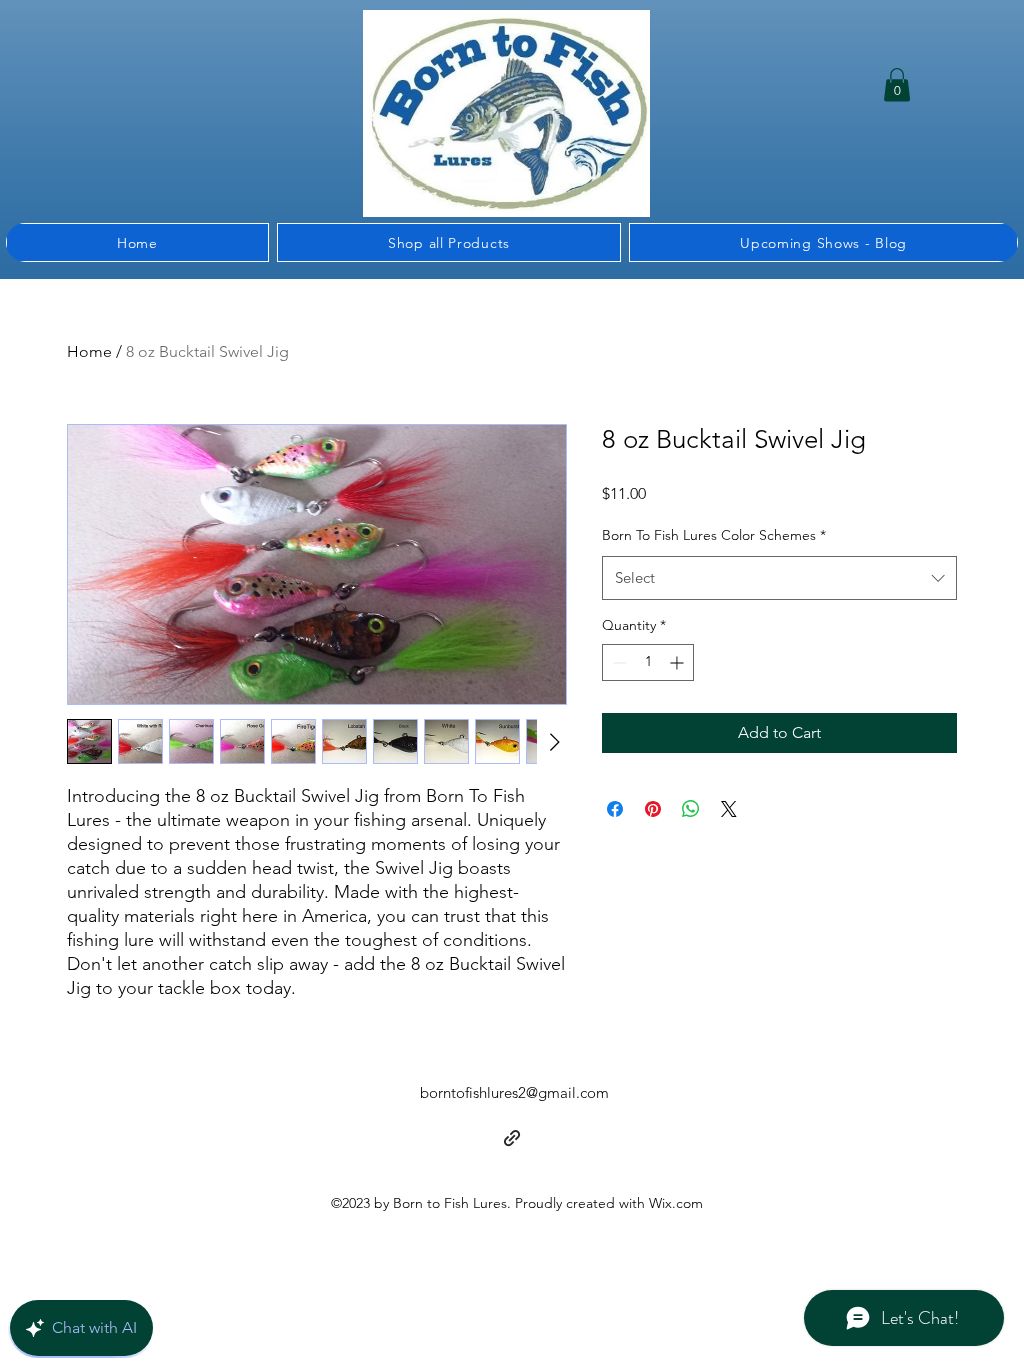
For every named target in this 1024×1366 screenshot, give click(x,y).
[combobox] (779, 578)
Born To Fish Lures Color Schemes (714, 535)
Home (89, 351)
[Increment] (678, 662)
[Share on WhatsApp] (691, 809)
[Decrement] (617, 662)
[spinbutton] (648, 662)
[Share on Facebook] (615, 809)
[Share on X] (729, 809)
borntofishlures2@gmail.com (514, 1092)
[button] (897, 84)
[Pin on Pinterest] (653, 809)
